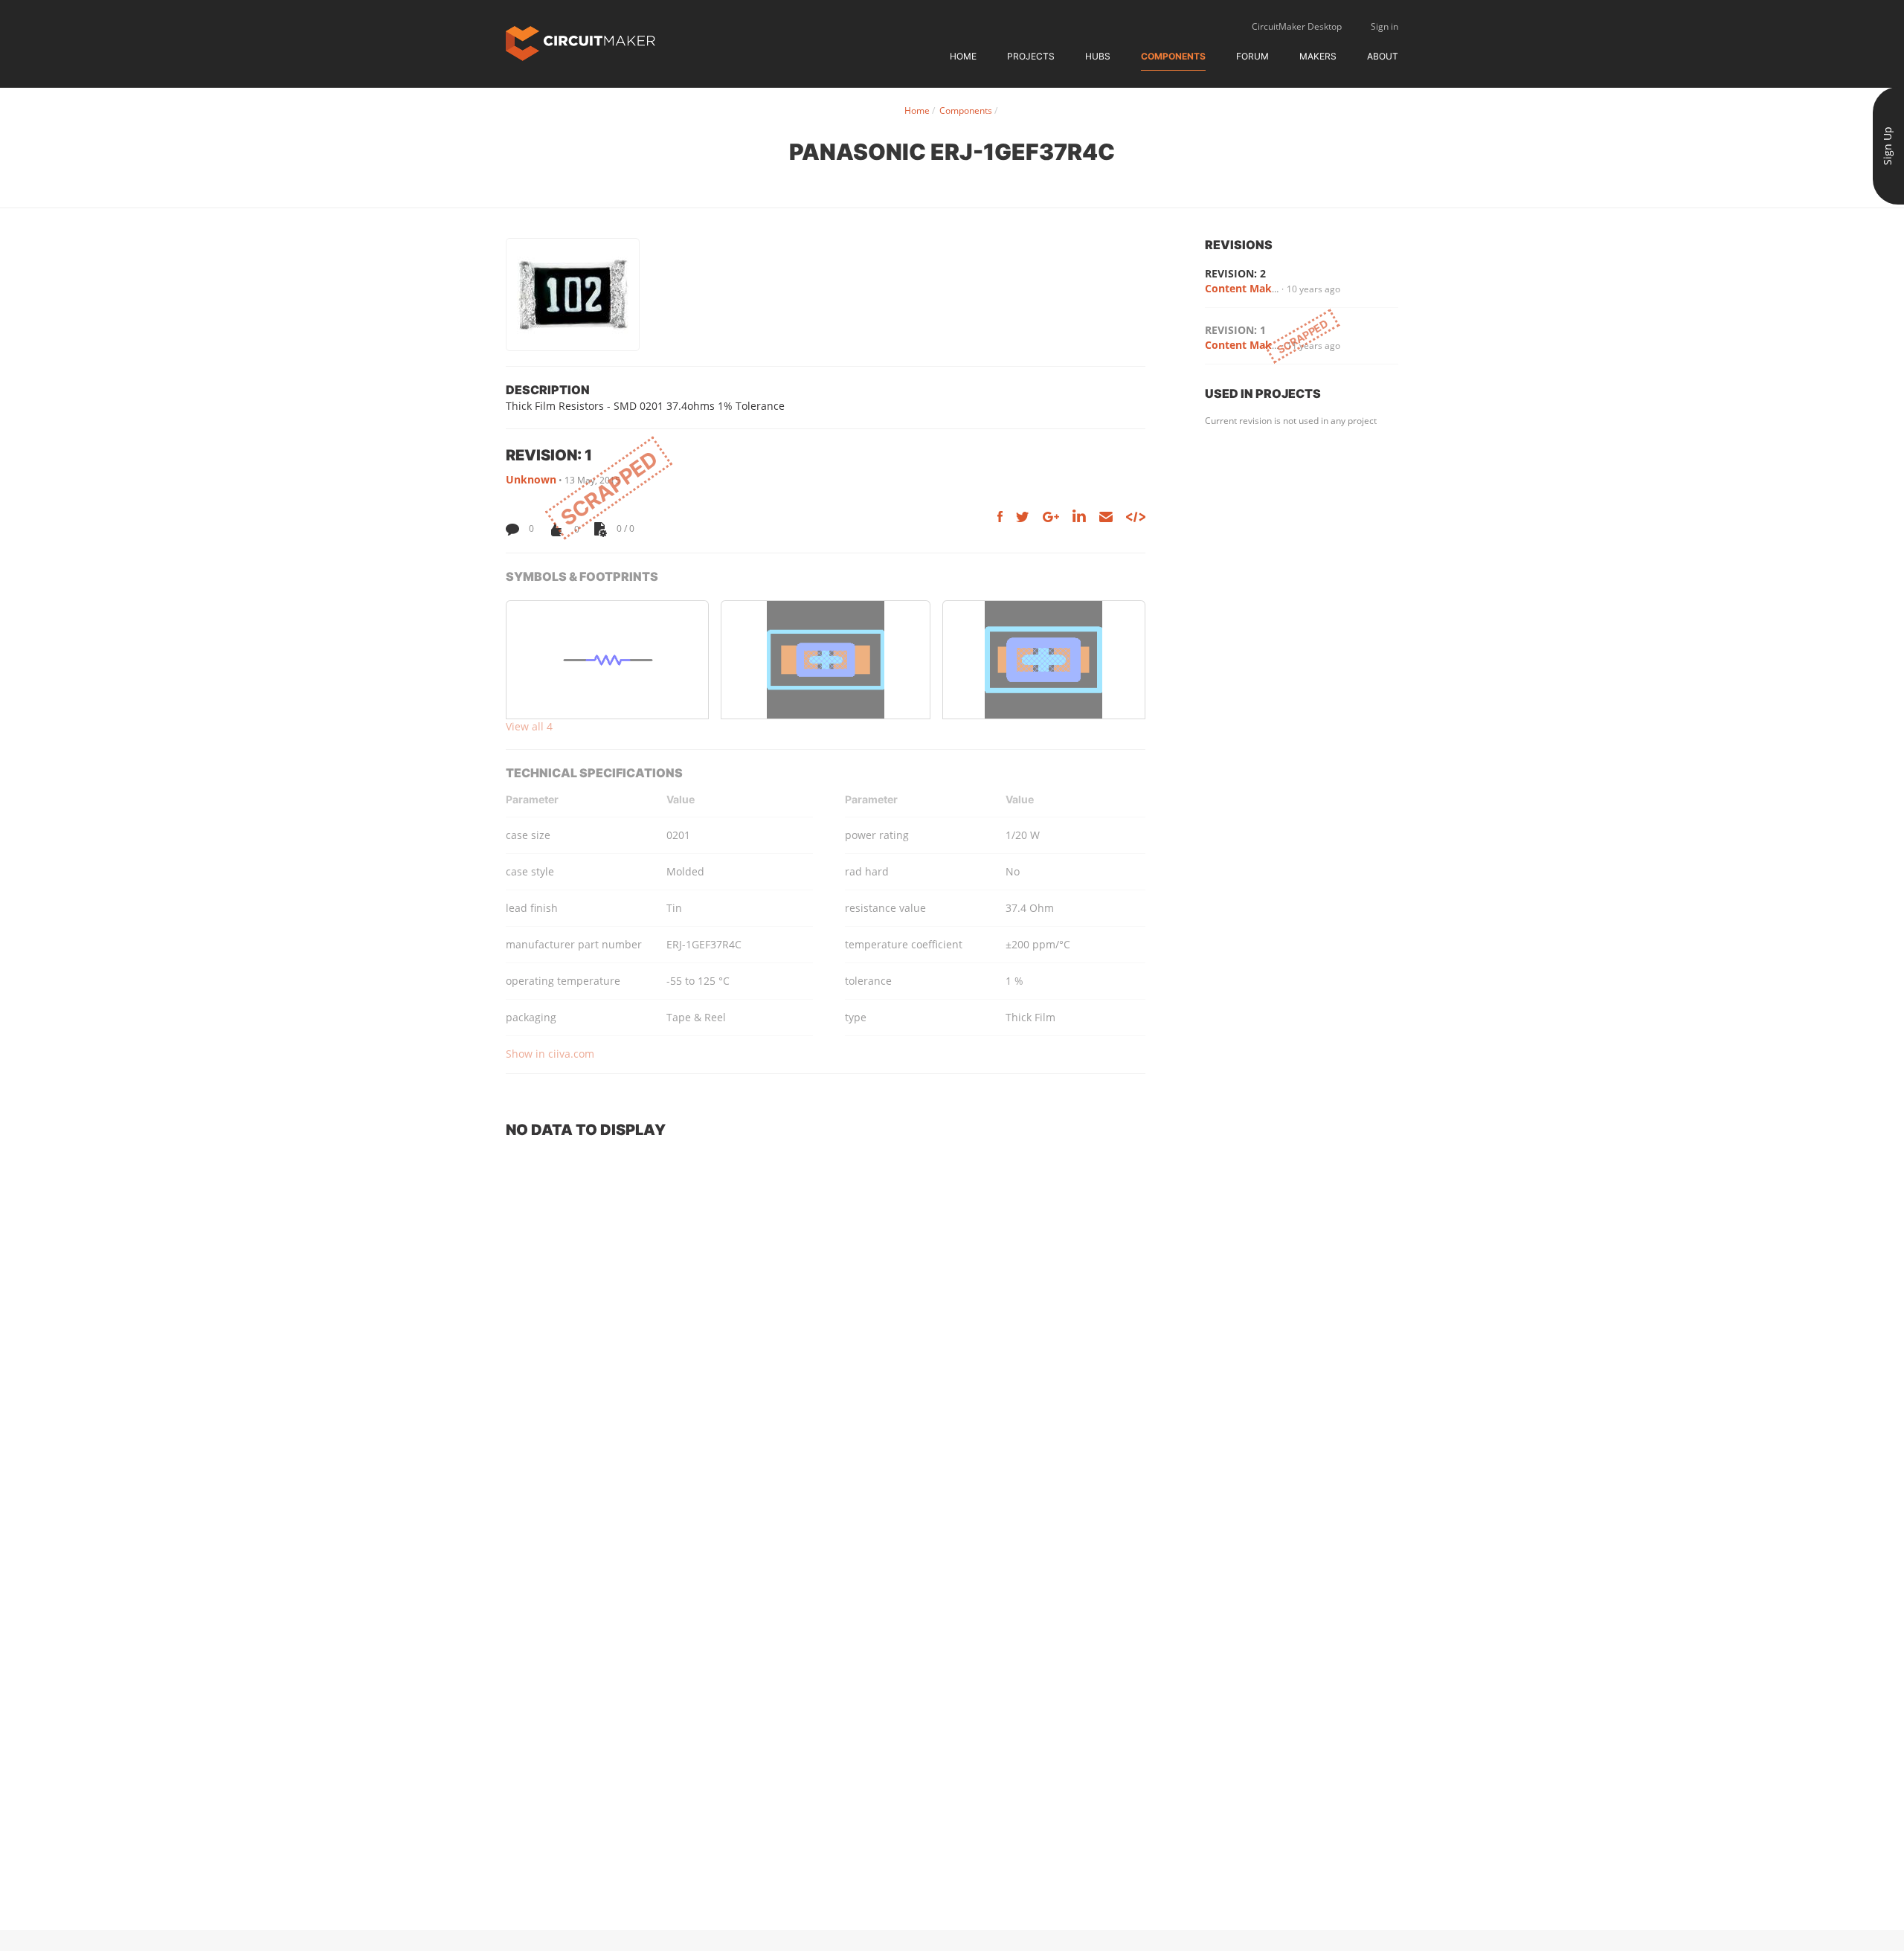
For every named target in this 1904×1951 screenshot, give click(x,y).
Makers (1318, 56)
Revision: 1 (1235, 330)
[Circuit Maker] (580, 42)
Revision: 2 (1235, 273)
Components (1173, 56)
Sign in (1384, 26)
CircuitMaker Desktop (1297, 26)
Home (963, 56)
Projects (1031, 56)
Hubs (1098, 56)
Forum (1252, 56)
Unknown (531, 479)
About (1383, 56)
